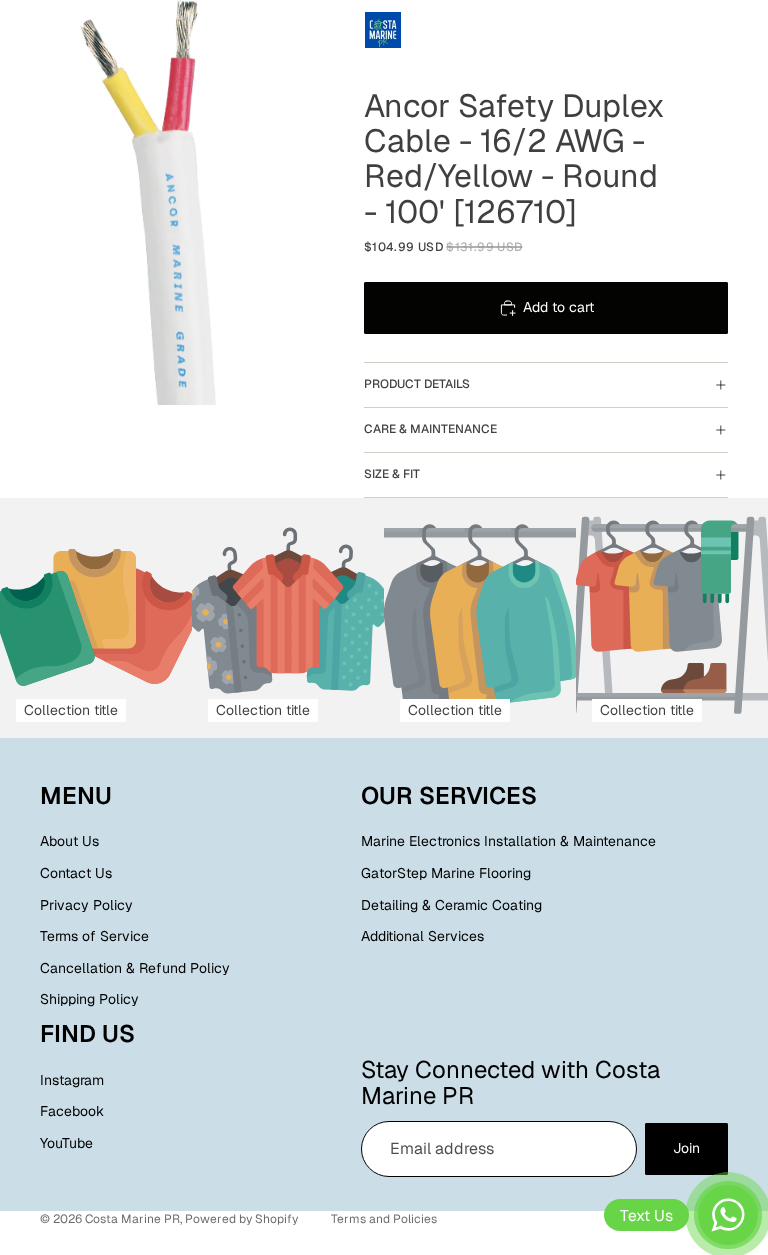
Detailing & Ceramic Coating (451, 904)
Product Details (417, 384)
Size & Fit (392, 474)
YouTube (66, 1143)
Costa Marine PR (132, 1219)
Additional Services (422, 936)
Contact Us (76, 873)
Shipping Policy (89, 999)
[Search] (66, 30)
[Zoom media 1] (162, 202)
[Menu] (23, 30)
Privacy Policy (86, 904)
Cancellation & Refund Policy (135, 968)
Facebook (72, 1111)
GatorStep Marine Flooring (446, 873)
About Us (69, 841)
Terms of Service (94, 936)
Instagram (72, 1080)
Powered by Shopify (241, 1219)
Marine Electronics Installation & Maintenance (508, 841)
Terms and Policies (384, 1219)
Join (686, 1148)
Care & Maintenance (430, 429)
